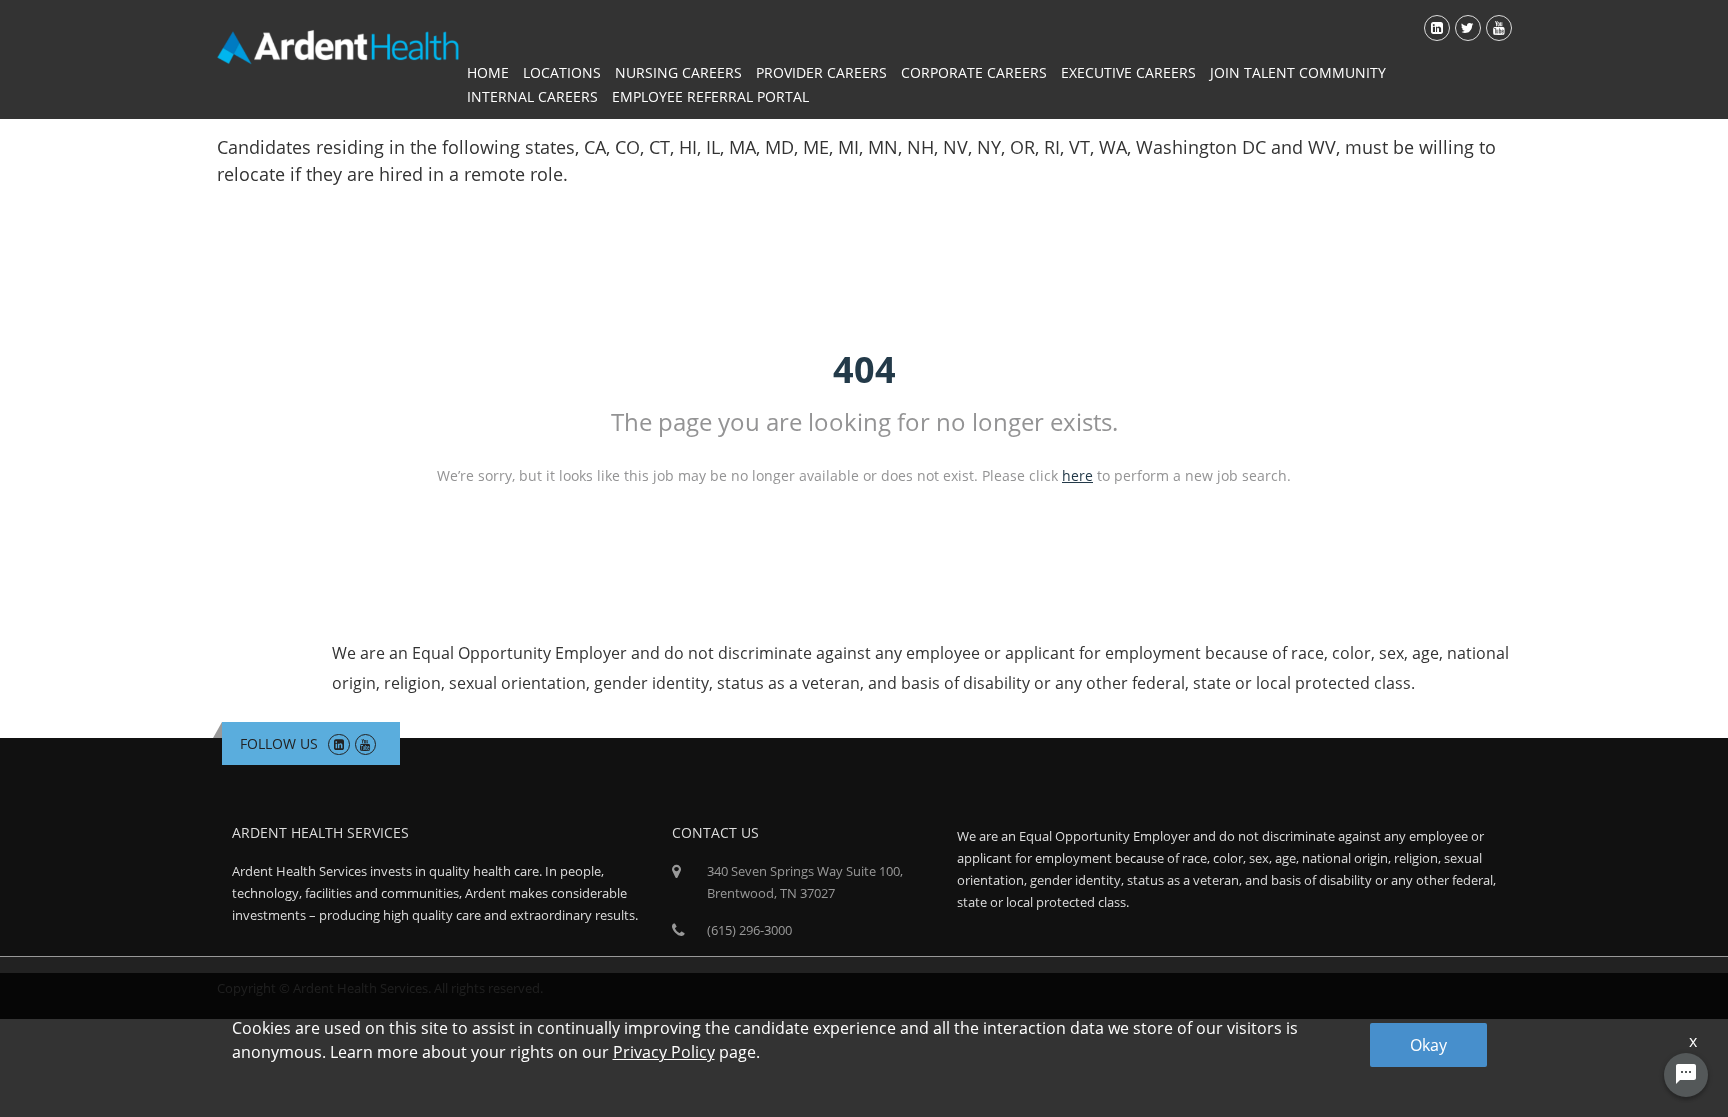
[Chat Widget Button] (1686, 1075)
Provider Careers (821, 72)
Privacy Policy (664, 1052)
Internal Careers (532, 96)
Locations (562, 72)
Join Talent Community (1298, 72)
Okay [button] (1428, 1045)
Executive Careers (1128, 72)
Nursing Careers (678, 72)
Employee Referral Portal (710, 96)
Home (488, 72)
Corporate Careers (974, 72)
